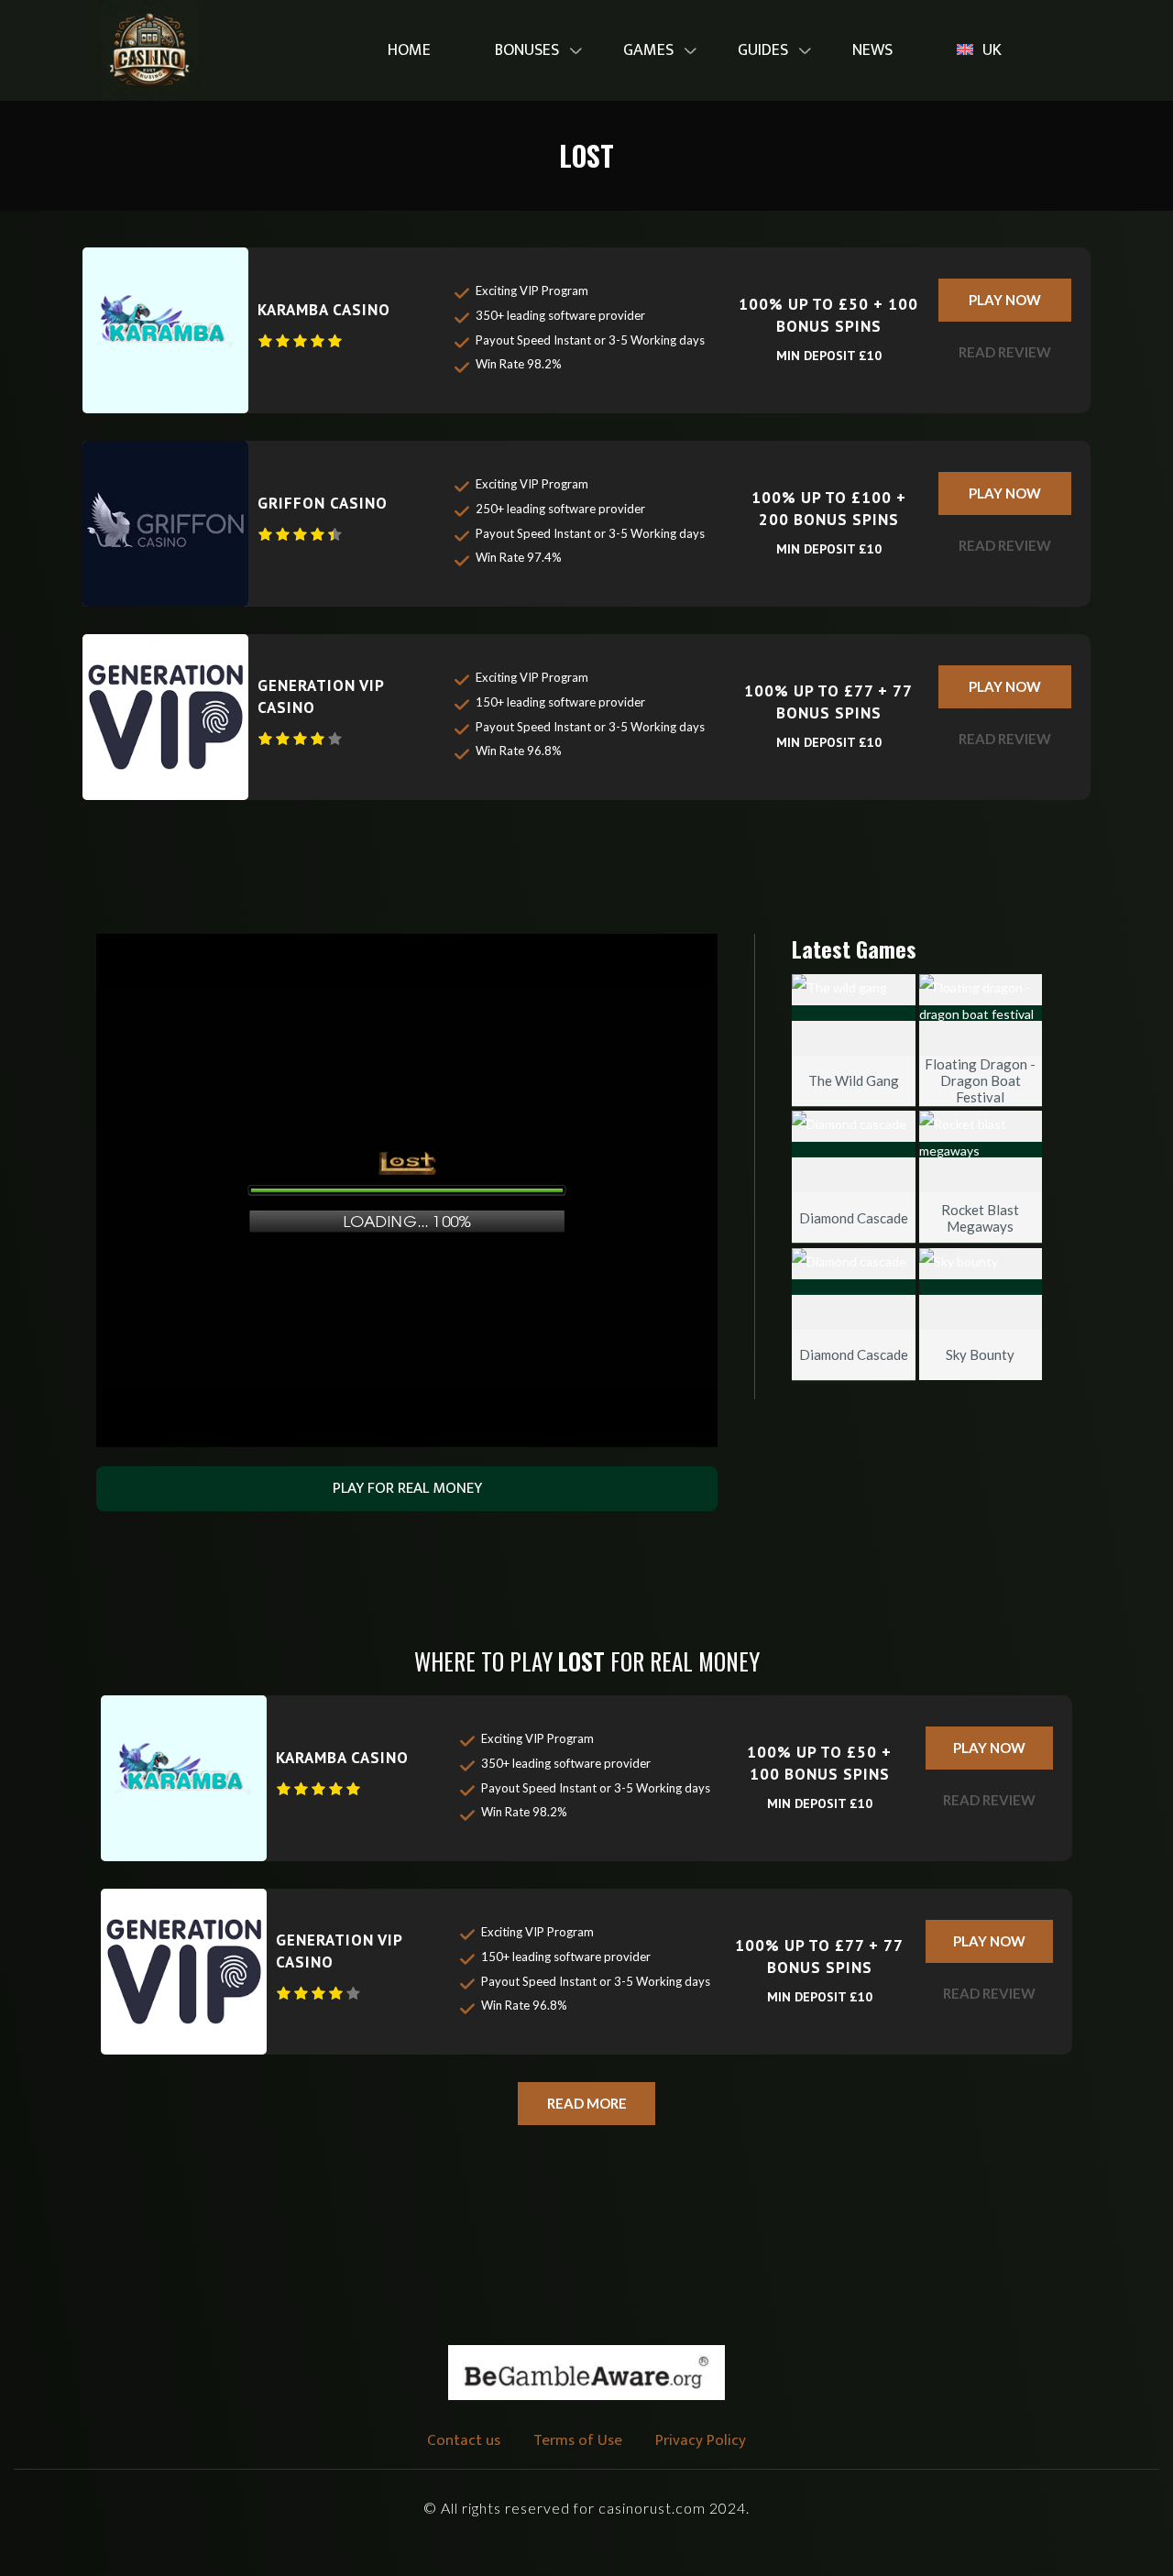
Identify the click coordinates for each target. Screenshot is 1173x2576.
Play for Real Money (407, 1488)
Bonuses (527, 50)
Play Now (1005, 300)
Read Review (1005, 352)
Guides (763, 50)
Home (409, 50)
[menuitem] (409, 51)
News (872, 50)
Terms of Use (578, 2440)
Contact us (464, 2440)
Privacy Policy (701, 2440)
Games (648, 50)
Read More (587, 2103)
